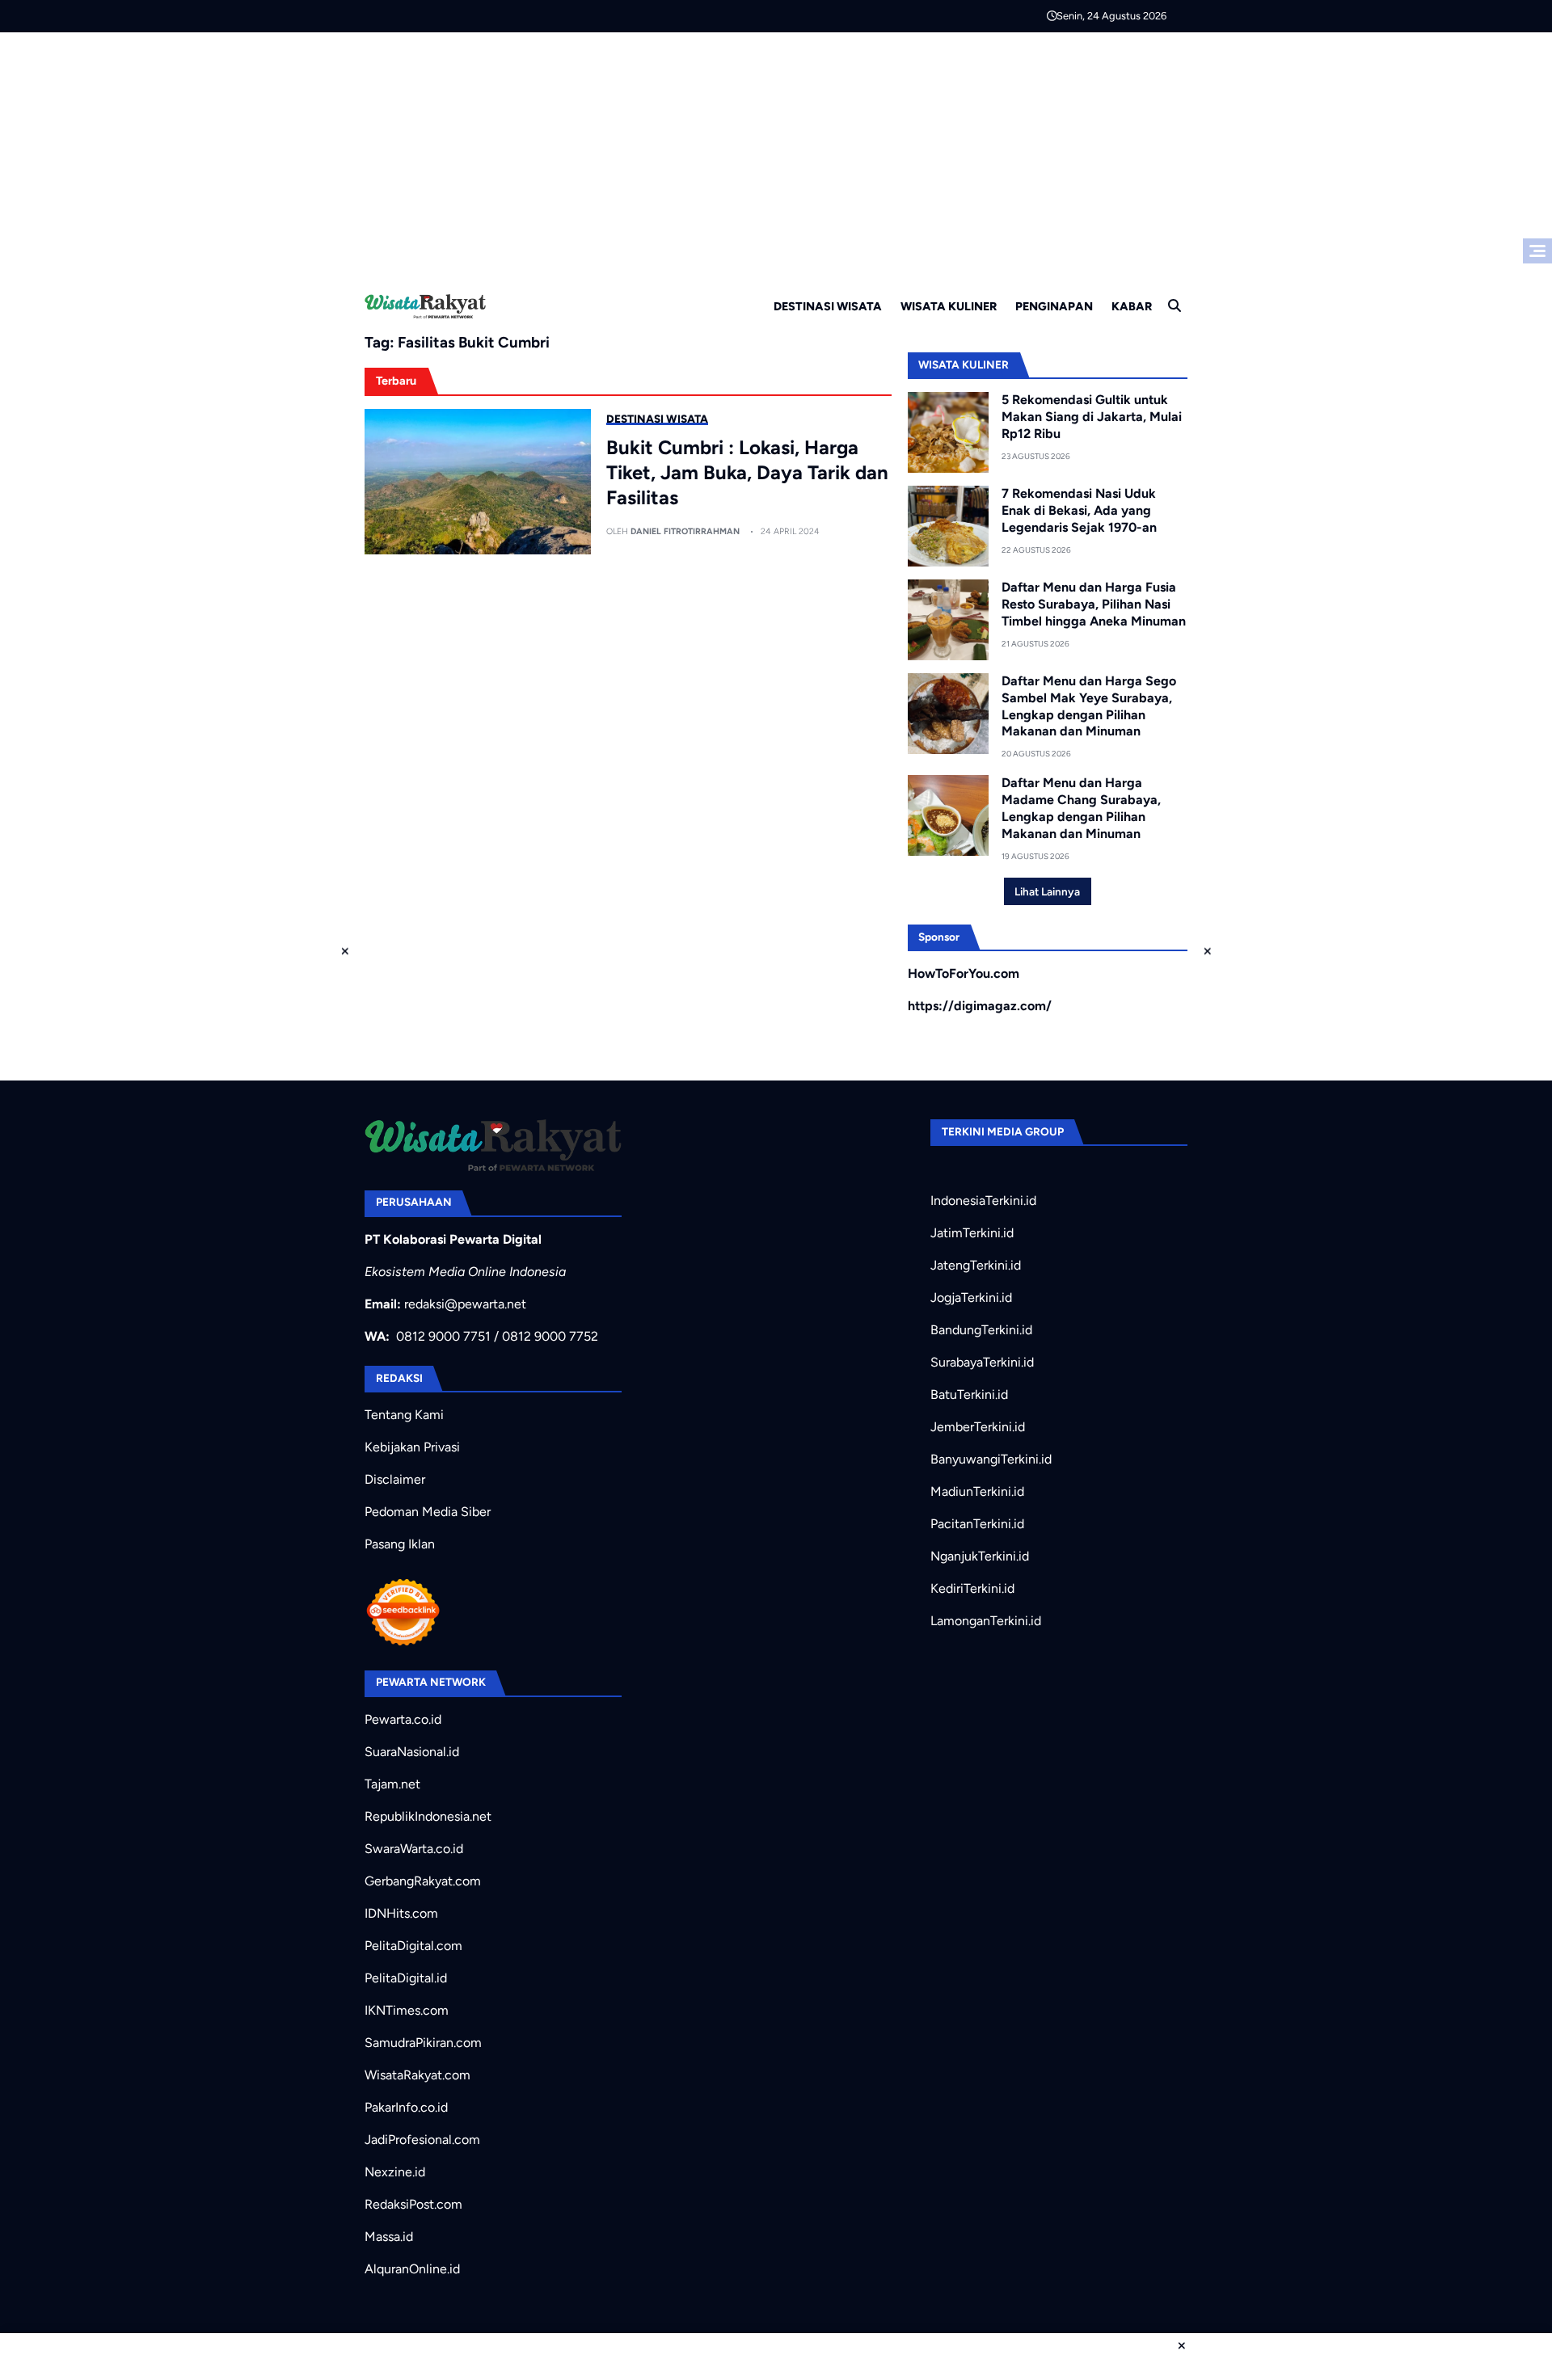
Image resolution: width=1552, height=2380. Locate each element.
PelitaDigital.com (413, 1946)
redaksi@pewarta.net (465, 1304)
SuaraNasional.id (412, 1752)
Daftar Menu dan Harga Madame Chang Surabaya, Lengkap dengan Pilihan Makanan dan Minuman (1081, 808)
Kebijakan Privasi (412, 1447)
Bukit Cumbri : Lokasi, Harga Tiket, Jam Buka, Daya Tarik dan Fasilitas (747, 472)
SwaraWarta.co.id (414, 1849)
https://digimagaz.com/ (980, 1006)
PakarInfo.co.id (406, 2107)
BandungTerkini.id (981, 1330)
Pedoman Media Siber (428, 1512)
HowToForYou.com (964, 973)
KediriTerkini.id (972, 1588)
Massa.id (389, 2237)
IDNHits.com (401, 1913)
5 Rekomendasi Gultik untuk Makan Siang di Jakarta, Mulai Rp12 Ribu (1092, 417)
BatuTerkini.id (969, 1394)
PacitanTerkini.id (977, 1524)
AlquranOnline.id (412, 2269)
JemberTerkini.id (978, 1427)
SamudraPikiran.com (423, 2043)
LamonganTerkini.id (986, 1621)
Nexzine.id (395, 2172)
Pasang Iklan (400, 1544)
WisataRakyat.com (418, 2075)
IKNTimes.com (407, 2010)
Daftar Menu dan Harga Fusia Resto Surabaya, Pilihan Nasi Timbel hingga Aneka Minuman (1094, 604)
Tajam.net (392, 1784)
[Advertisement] (776, 154)
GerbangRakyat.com (423, 1881)
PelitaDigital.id (406, 1978)
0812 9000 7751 (443, 1336)
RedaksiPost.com (413, 2204)
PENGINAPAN (1054, 306)
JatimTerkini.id (972, 1233)
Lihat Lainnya (1047, 891)
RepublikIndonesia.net (428, 1816)
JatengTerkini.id (976, 1265)
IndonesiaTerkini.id (983, 1201)
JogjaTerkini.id (971, 1297)
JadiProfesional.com (422, 2140)
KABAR (1132, 306)
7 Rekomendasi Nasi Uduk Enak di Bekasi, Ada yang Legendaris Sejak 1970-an (1079, 510)
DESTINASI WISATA (828, 306)
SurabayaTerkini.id (982, 1362)
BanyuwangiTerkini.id (991, 1459)
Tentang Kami (404, 1415)
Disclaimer (395, 1479)
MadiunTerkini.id (977, 1491)
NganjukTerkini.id (980, 1556)
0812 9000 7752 (550, 1336)
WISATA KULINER (949, 306)
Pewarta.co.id (403, 1719)
